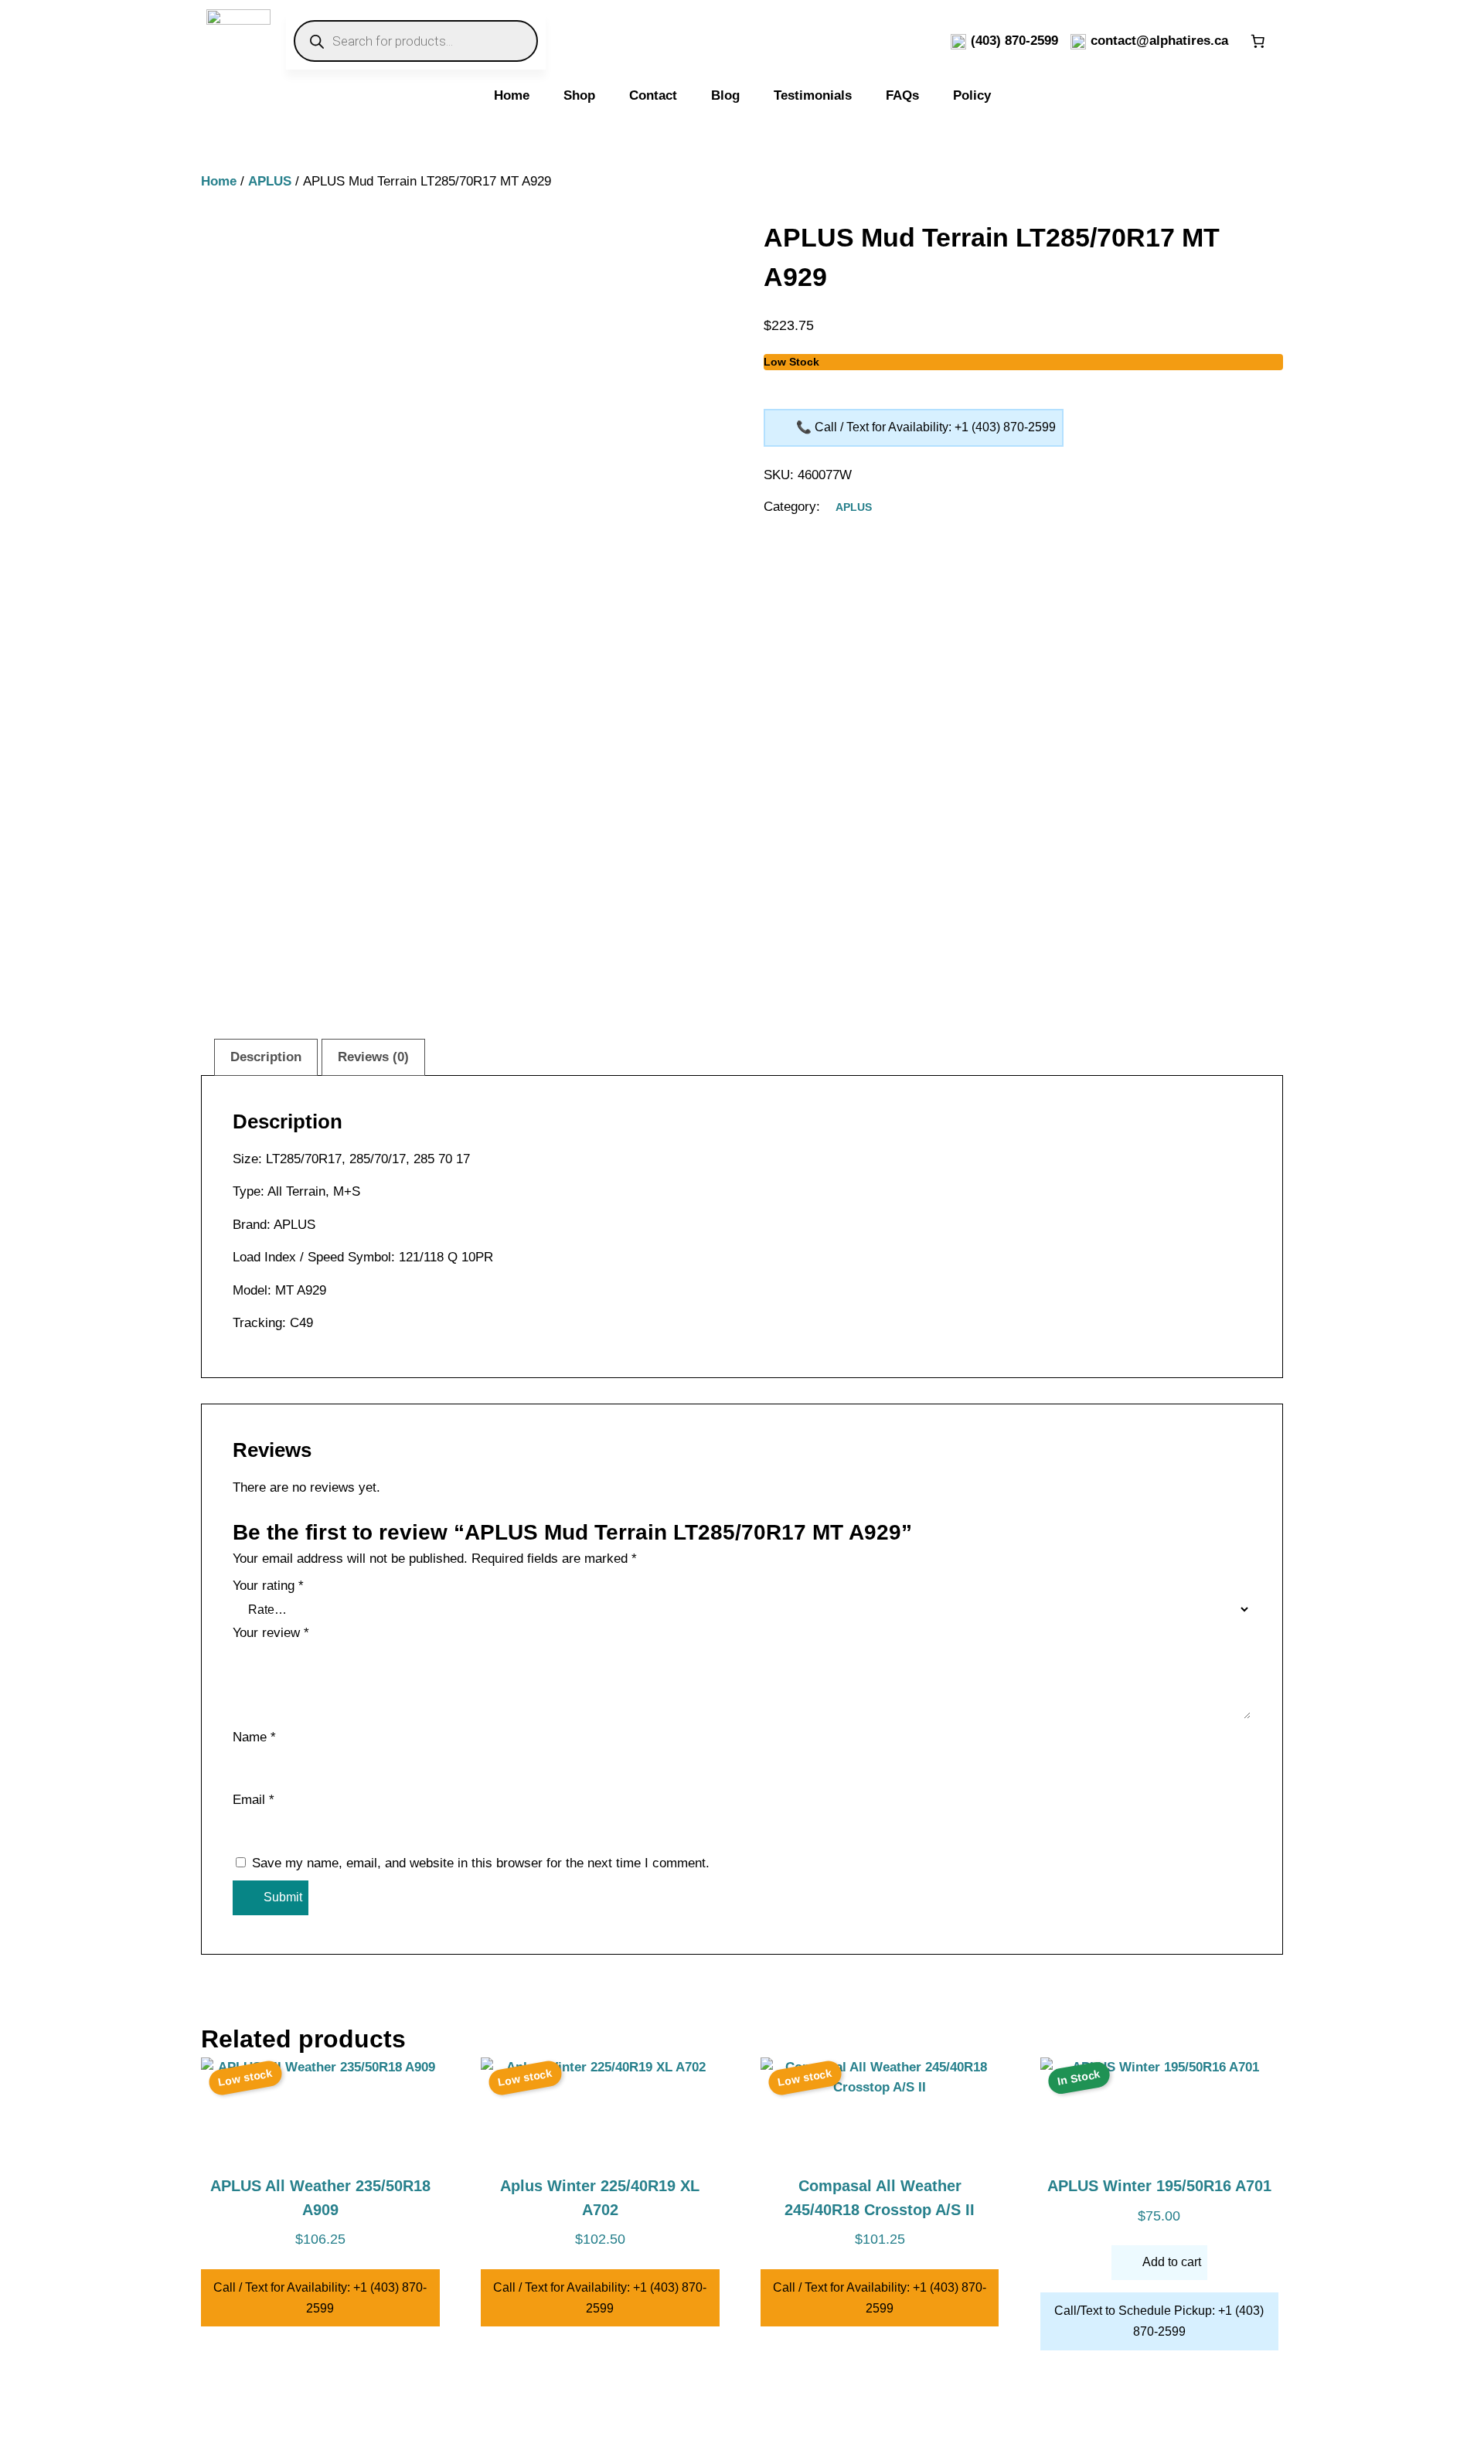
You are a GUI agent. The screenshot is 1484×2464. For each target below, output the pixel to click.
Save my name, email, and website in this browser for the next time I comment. (481, 1863)
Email (254, 1800)
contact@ (1120, 41)
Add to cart (1172, 2262)
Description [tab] (266, 1057)
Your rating (268, 1586)
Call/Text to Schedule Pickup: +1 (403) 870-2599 (1159, 2321)
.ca (1219, 41)
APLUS (270, 181)
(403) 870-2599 (1014, 41)
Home (219, 181)
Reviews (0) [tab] (373, 1057)
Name (254, 1737)
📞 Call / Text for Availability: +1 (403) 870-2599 (926, 427)
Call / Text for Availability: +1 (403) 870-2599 (320, 2298)
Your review (271, 1633)
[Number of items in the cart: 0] (1258, 41)
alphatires (1180, 41)
